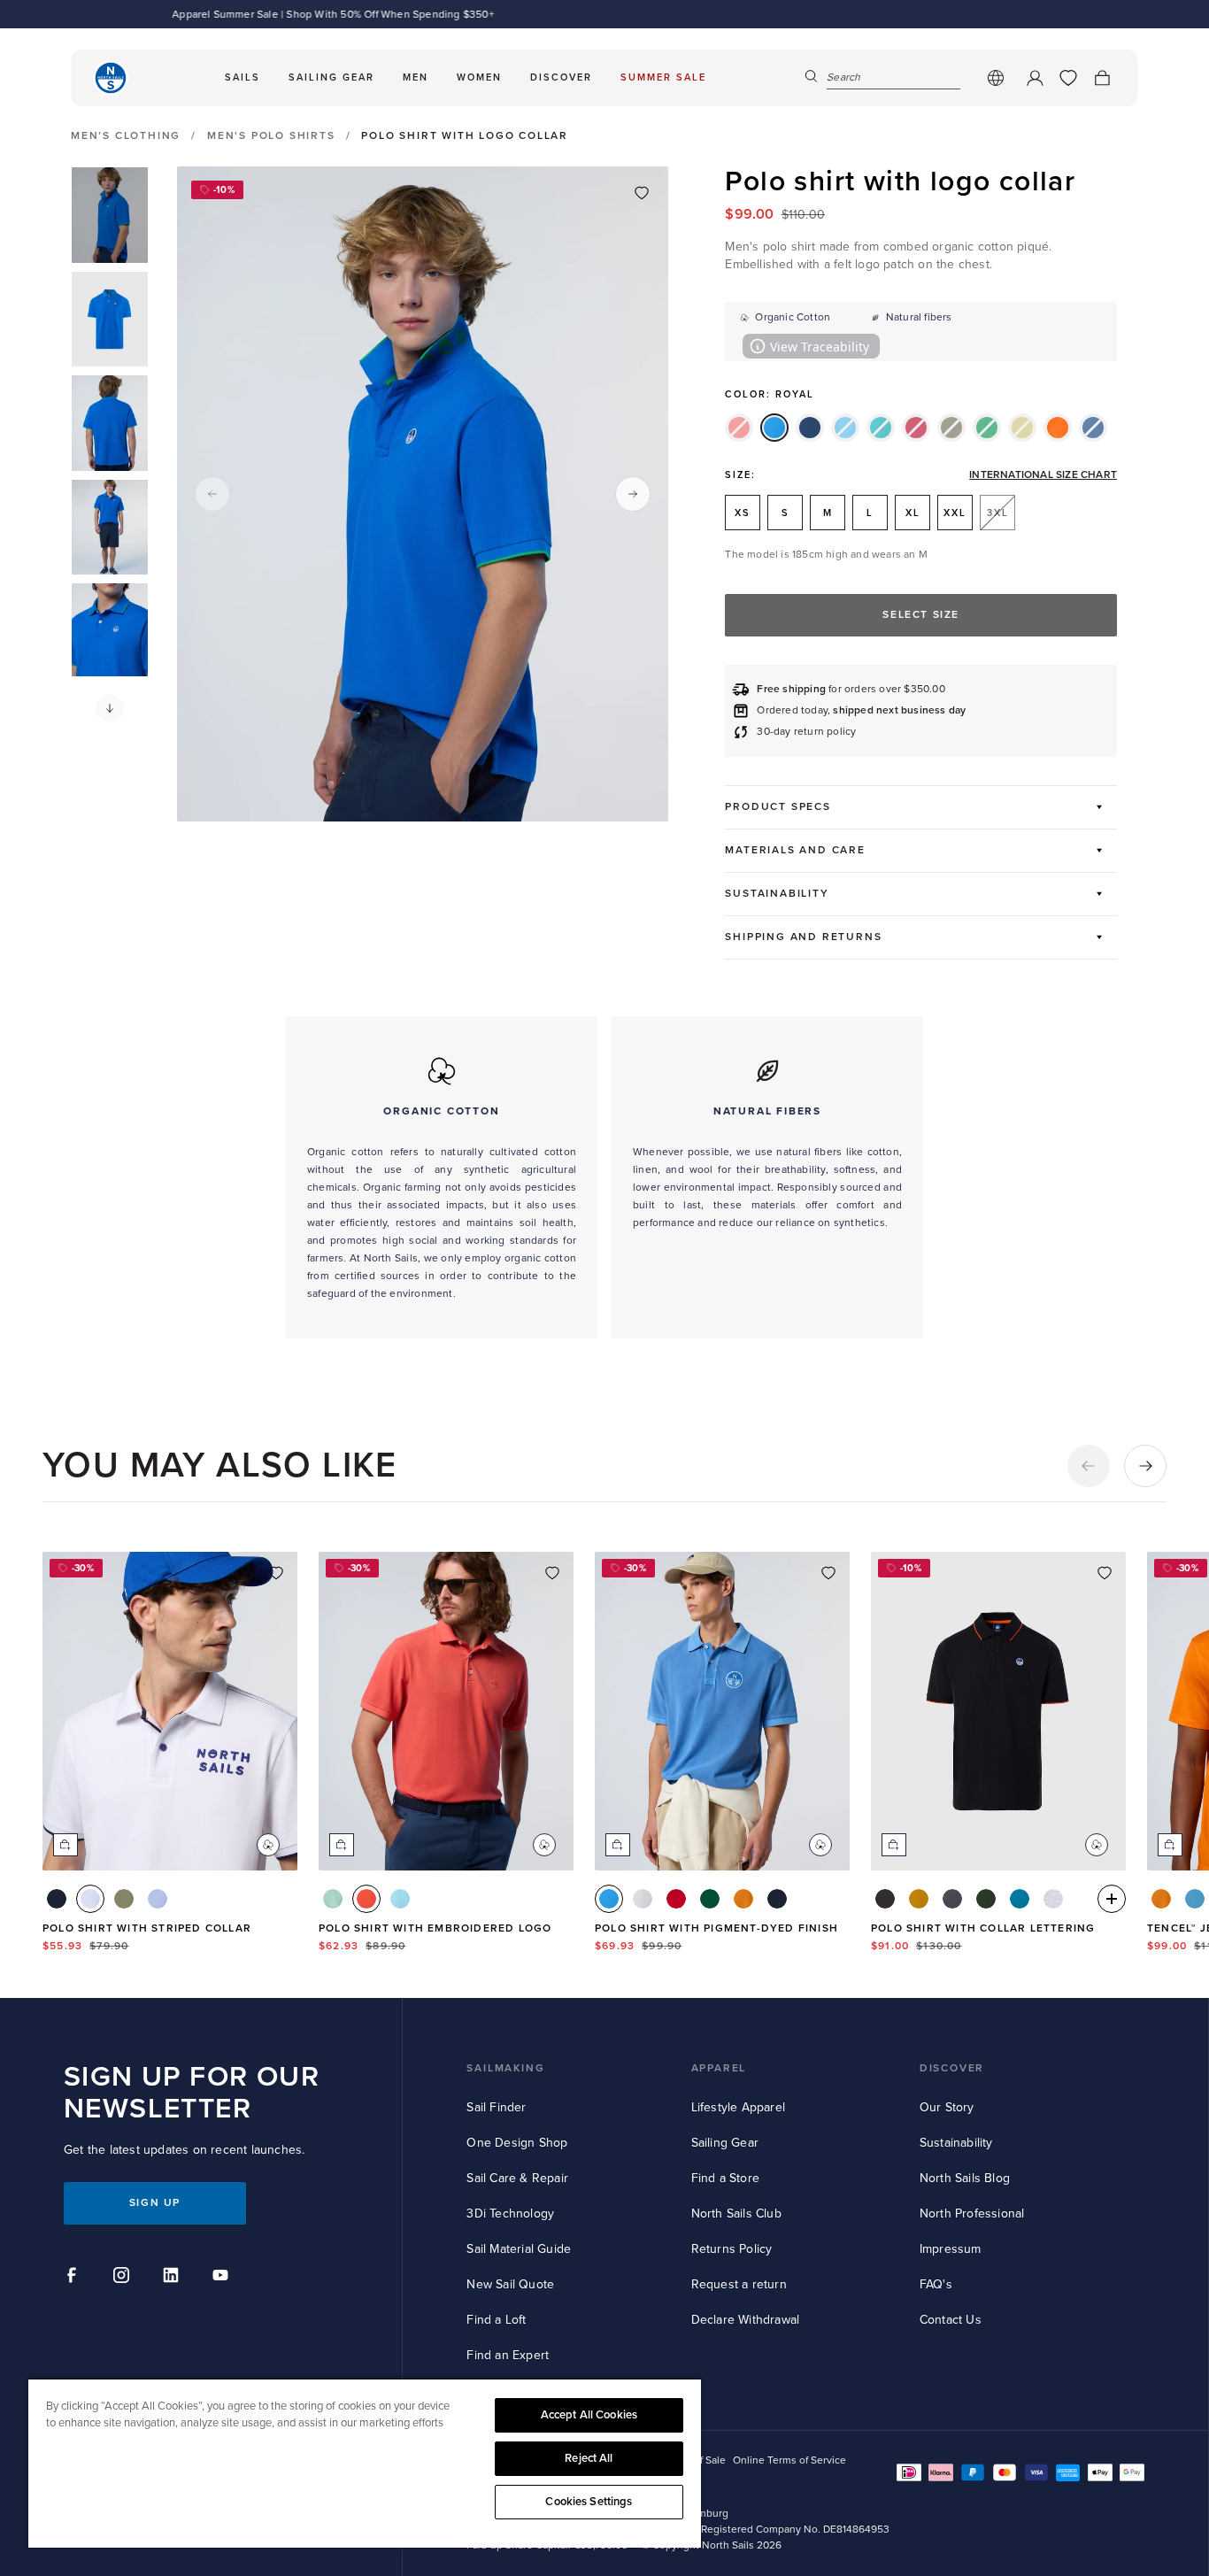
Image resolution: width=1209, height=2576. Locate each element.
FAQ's (936, 2284)
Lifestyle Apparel (738, 2107)
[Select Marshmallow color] (643, 1899)
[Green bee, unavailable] (987, 428)
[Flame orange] (1058, 428)
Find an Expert (508, 2355)
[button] (110, 708)
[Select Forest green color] (986, 1899)
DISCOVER (952, 2068)
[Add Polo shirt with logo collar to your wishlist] (642, 193)
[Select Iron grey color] (952, 1899)
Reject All (589, 2458)
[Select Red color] (676, 1899)
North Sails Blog (965, 2178)
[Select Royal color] (609, 1899)
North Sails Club (736, 2214)
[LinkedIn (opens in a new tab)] (173, 2278)
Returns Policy (732, 2249)
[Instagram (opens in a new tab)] (124, 2278)
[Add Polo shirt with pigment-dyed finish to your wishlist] (828, 1573)
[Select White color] (90, 1899)
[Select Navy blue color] (57, 1899)
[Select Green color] (710, 1899)
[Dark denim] (810, 428)
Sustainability (956, 2143)
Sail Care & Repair (517, 2178)
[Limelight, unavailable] (1022, 428)
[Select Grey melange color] (1053, 1899)
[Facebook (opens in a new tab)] (74, 2278)
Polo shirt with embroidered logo (435, 1928)
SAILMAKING (505, 2068)
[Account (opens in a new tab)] (1035, 78)
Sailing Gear (725, 2143)
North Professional (972, 2214)
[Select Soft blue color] (400, 1899)
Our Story (947, 2107)
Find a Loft (496, 2320)
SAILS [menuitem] (243, 77)
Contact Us (951, 2320)
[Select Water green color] (1020, 1899)
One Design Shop (517, 2143)
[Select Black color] (885, 1899)
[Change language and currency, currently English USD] (996, 78)
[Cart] (1102, 78)
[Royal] (774, 428)
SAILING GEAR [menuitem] (331, 77)
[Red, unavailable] (916, 428)
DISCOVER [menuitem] (561, 77)
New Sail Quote (510, 2284)
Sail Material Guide (519, 2249)
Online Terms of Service (789, 2460)
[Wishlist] (1068, 78)
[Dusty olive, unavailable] (951, 428)
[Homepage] (111, 78)
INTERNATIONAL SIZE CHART (1043, 475)
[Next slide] (633, 494)
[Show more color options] (1112, 1899)
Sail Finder (496, 2107)
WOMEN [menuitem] (479, 77)
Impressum (951, 2249)
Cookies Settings (589, 2502)
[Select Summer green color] (333, 1899)
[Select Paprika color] (366, 1899)
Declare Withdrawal (746, 2320)
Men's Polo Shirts (271, 136)
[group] (110, 215)
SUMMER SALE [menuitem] (663, 77)
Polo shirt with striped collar (147, 1928)
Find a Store (725, 2178)
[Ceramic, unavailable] (881, 428)
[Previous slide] (212, 494)
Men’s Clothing (126, 136)
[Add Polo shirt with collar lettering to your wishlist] (1105, 1573)
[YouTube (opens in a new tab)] (223, 2278)
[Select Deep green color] (124, 1899)
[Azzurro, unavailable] (845, 428)
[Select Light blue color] (158, 1899)
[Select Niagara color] (1195, 1899)
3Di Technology (510, 2214)
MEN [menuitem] (416, 77)
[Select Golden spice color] (919, 1899)
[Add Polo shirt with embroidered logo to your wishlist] (552, 1573)
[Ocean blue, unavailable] (1093, 428)
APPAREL (719, 2068)
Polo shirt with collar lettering (983, 1928)
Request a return (739, 2284)
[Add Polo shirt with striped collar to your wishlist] (276, 1573)
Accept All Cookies (589, 2415)
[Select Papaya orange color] (743, 1899)
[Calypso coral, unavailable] (739, 428)
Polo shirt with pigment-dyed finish (716, 1928)
